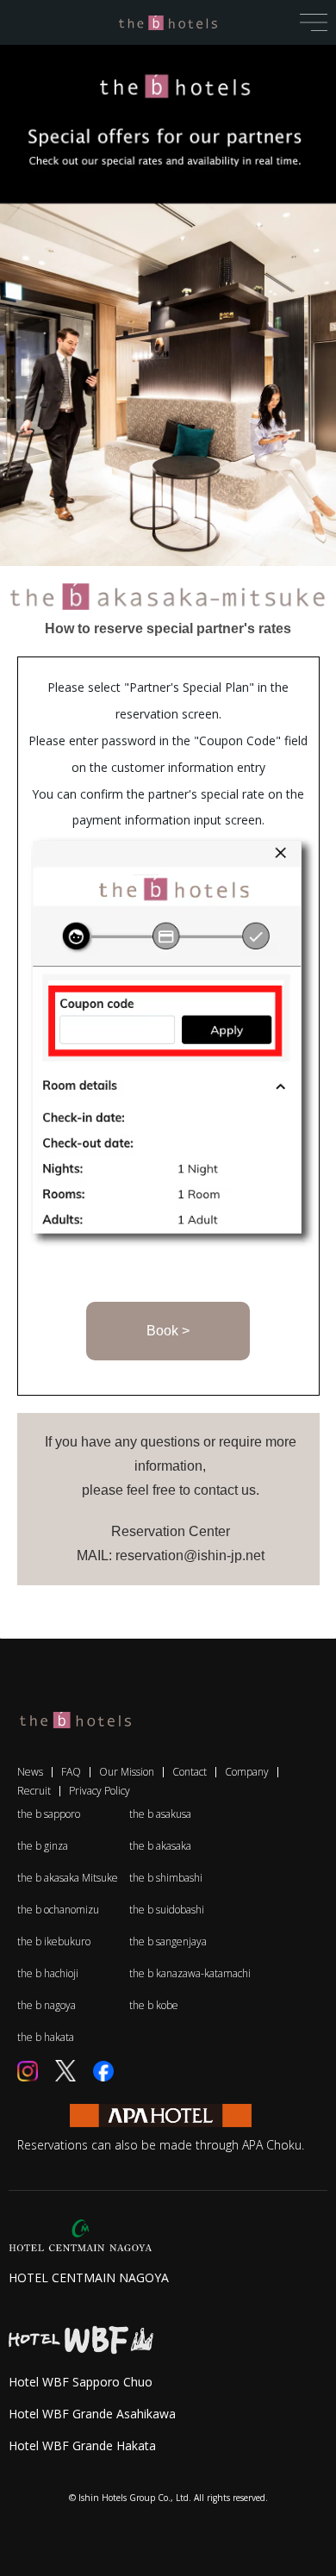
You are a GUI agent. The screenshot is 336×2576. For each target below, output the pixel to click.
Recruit (34, 1791)
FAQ (71, 1772)
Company (247, 1772)
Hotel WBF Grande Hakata (82, 2445)
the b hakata (46, 2037)
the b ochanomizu (58, 1910)
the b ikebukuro (54, 1941)
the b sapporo (49, 1814)
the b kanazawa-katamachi (185, 1973)
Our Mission (127, 1772)
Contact (190, 1772)
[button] (314, 21)
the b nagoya (47, 2005)
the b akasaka (160, 1846)
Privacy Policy (100, 1791)
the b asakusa (160, 1814)
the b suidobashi (167, 1910)
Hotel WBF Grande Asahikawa (92, 2414)
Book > (168, 1331)
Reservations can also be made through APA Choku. (161, 2145)
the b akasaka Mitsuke (68, 1878)
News (30, 1772)
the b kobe (154, 2005)
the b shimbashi (166, 1878)
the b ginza (43, 1846)
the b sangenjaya (168, 1941)
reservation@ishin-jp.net (190, 1556)
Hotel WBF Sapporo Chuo (81, 2382)
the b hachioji (48, 1973)
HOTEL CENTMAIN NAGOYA (89, 2277)
